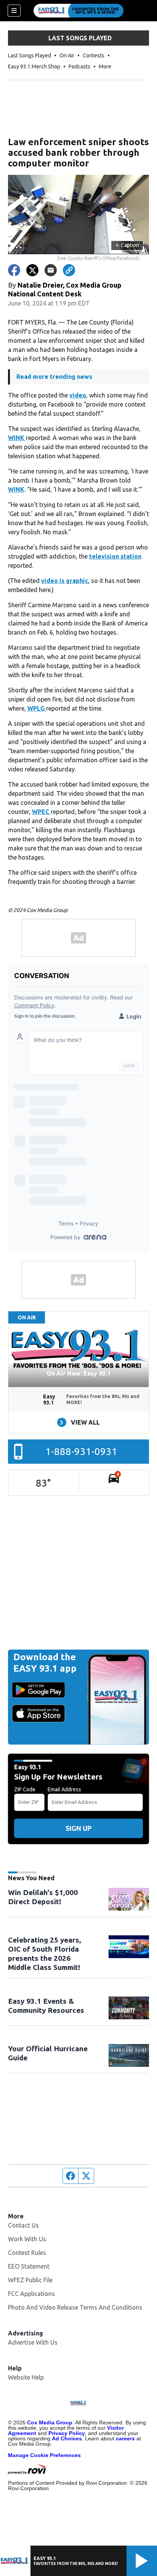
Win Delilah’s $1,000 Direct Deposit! (43, 1897)
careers (125, 2438)
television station (115, 556)
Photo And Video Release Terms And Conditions (75, 2307)
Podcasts (79, 66)
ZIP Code (25, 1789)
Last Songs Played (30, 55)
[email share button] (51, 270)
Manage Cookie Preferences (44, 2455)
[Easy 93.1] (78, 11)
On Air (67, 55)
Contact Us (23, 2225)
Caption (127, 245)
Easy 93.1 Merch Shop (34, 66)
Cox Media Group (50, 2422)
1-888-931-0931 (81, 1451)
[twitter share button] (32, 270)
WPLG (37, 708)
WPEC (41, 812)
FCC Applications (31, 2294)
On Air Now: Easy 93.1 (78, 1373)
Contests (94, 55)
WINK (17, 438)
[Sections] (14, 11)
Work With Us (27, 2239)
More (105, 66)
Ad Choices (67, 2438)
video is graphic (65, 581)
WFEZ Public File (30, 2280)
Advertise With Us (33, 2342)
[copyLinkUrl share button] (69, 270)
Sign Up (78, 1828)
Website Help (26, 2377)
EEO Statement (29, 2266)
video (78, 395)
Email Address (64, 1789)
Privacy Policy (67, 2433)
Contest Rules (27, 2253)
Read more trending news (54, 377)
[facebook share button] (14, 270)
